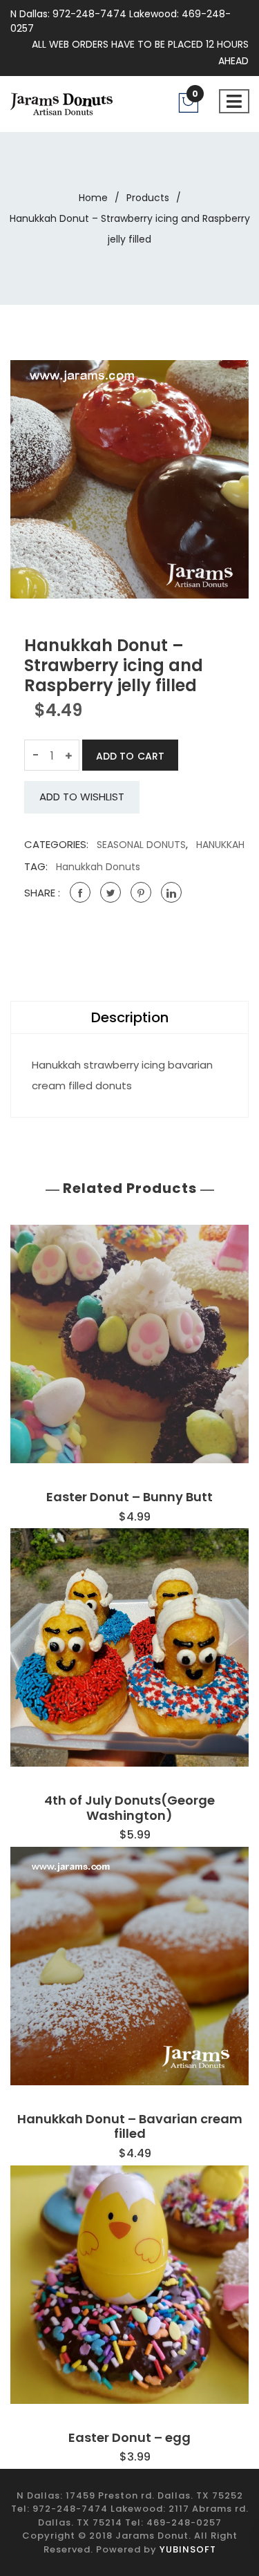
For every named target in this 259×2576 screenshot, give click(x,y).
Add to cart (130, 756)
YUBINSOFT (188, 2549)
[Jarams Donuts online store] (61, 103)
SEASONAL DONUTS (141, 845)
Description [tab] (130, 1017)
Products (148, 198)
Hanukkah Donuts (98, 867)
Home (93, 198)
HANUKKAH (220, 845)
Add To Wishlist (82, 797)
